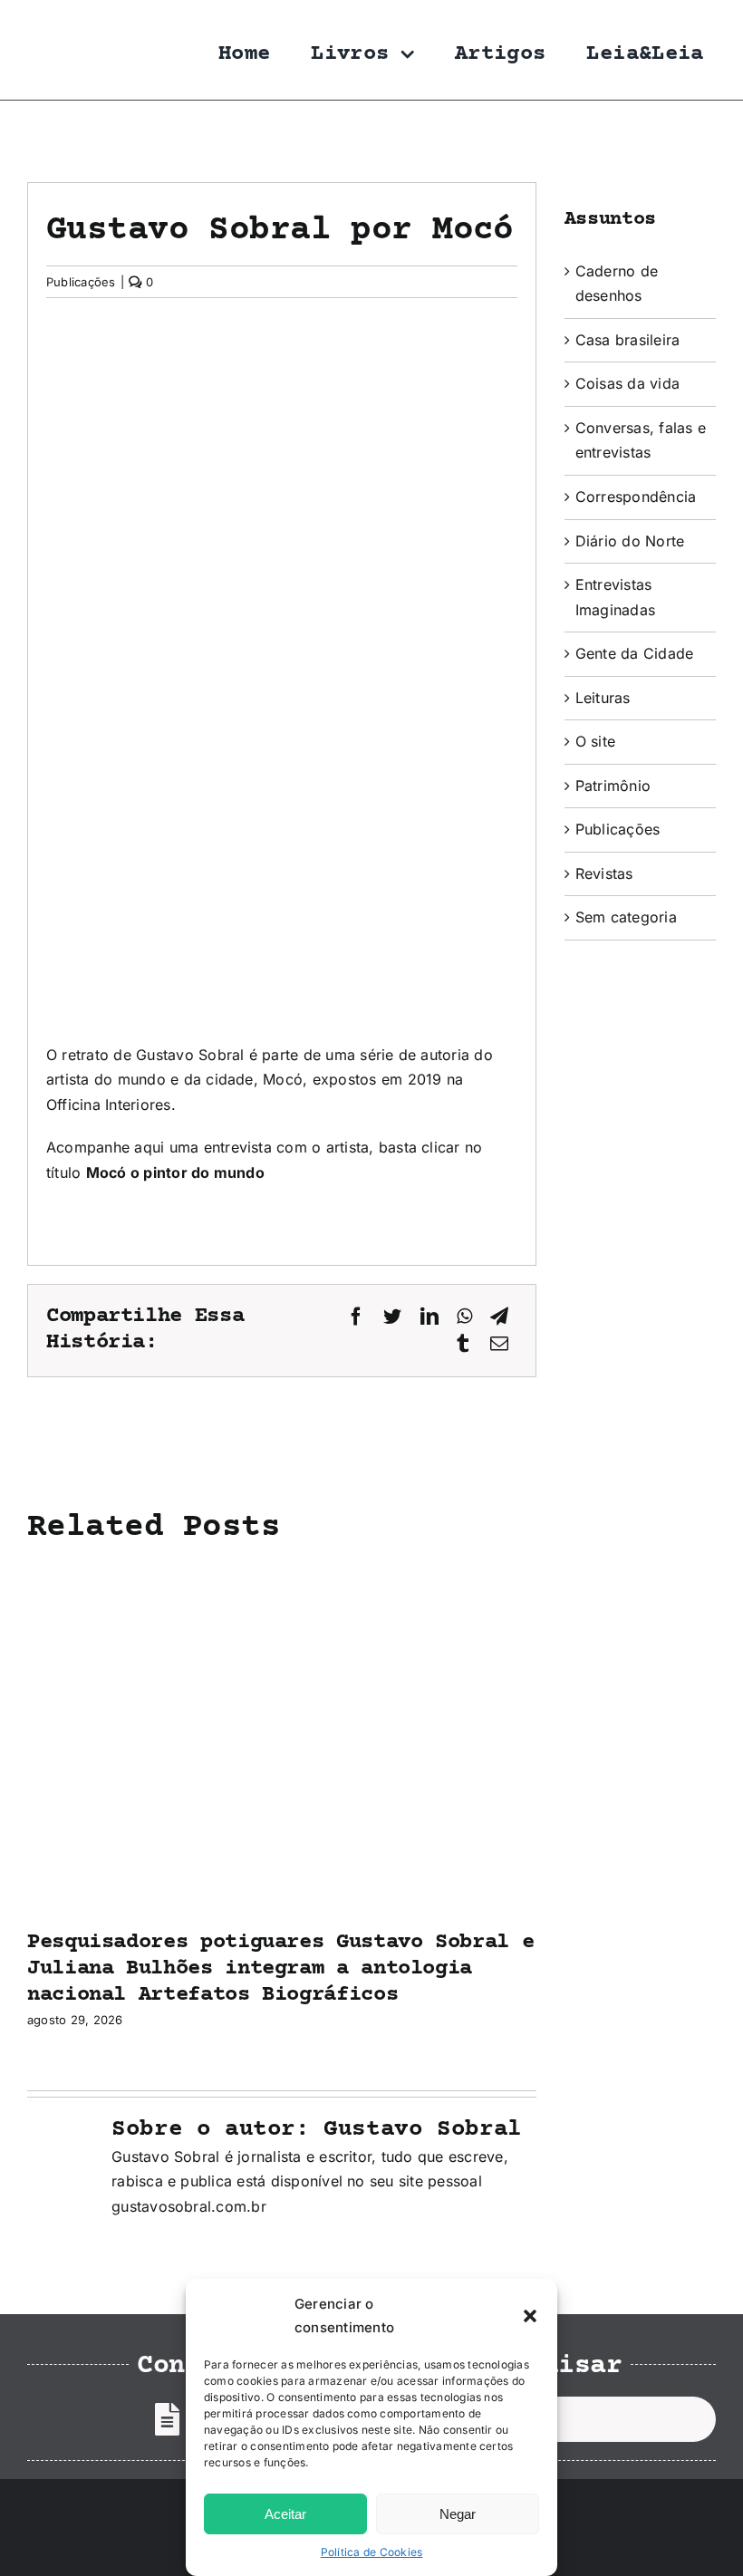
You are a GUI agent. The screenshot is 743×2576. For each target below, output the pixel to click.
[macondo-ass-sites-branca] (657, 2524)
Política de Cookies (372, 2552)
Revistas (604, 873)
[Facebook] (356, 1317)
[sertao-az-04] (59, 2504)
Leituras (603, 698)
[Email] (499, 1344)
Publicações (81, 282)
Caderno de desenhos (617, 284)
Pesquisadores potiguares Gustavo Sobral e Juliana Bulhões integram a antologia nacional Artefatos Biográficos (280, 1968)
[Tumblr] (463, 1344)
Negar (458, 2514)
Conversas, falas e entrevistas (641, 440)
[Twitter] (392, 1317)
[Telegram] (499, 1317)
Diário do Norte (630, 541)
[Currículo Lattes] (167, 2419)
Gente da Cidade (635, 653)
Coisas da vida (627, 383)
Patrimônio (613, 786)
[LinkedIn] (429, 1317)
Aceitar (285, 2514)
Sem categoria (626, 917)
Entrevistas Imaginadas (615, 597)
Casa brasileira (628, 340)
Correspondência (636, 497)
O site (595, 741)
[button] (530, 2316)
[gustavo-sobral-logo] (63, 21)
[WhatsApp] (464, 1317)
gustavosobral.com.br (189, 2206)
